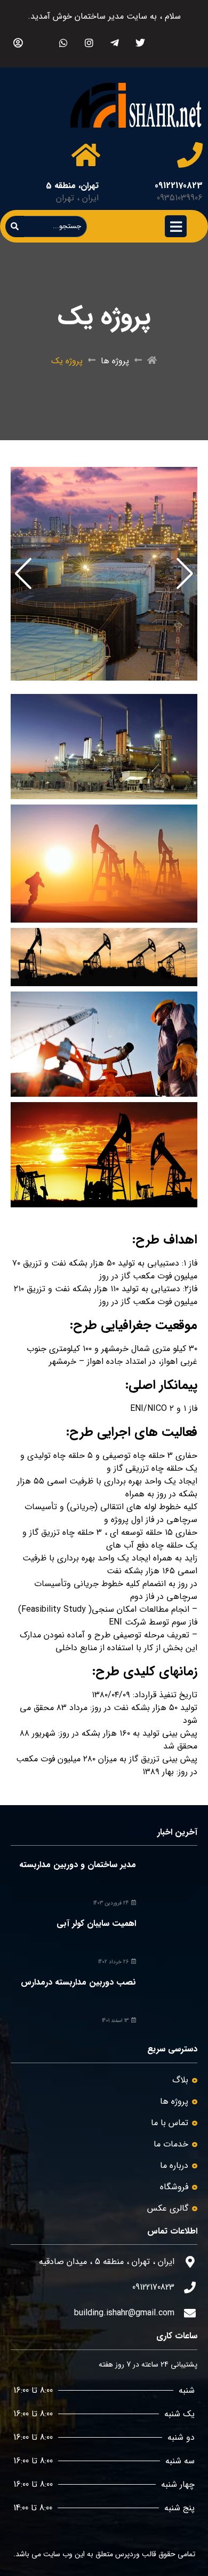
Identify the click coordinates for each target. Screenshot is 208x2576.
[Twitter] (140, 42)
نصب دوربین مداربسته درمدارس (78, 1982)
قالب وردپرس (136, 2554)
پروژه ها (115, 361)
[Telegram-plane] (114, 42)
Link (190, 473)
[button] (185, 574)
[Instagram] (89, 42)
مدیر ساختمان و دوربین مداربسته (78, 1865)
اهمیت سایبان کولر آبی (96, 1923)
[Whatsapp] (63, 42)
